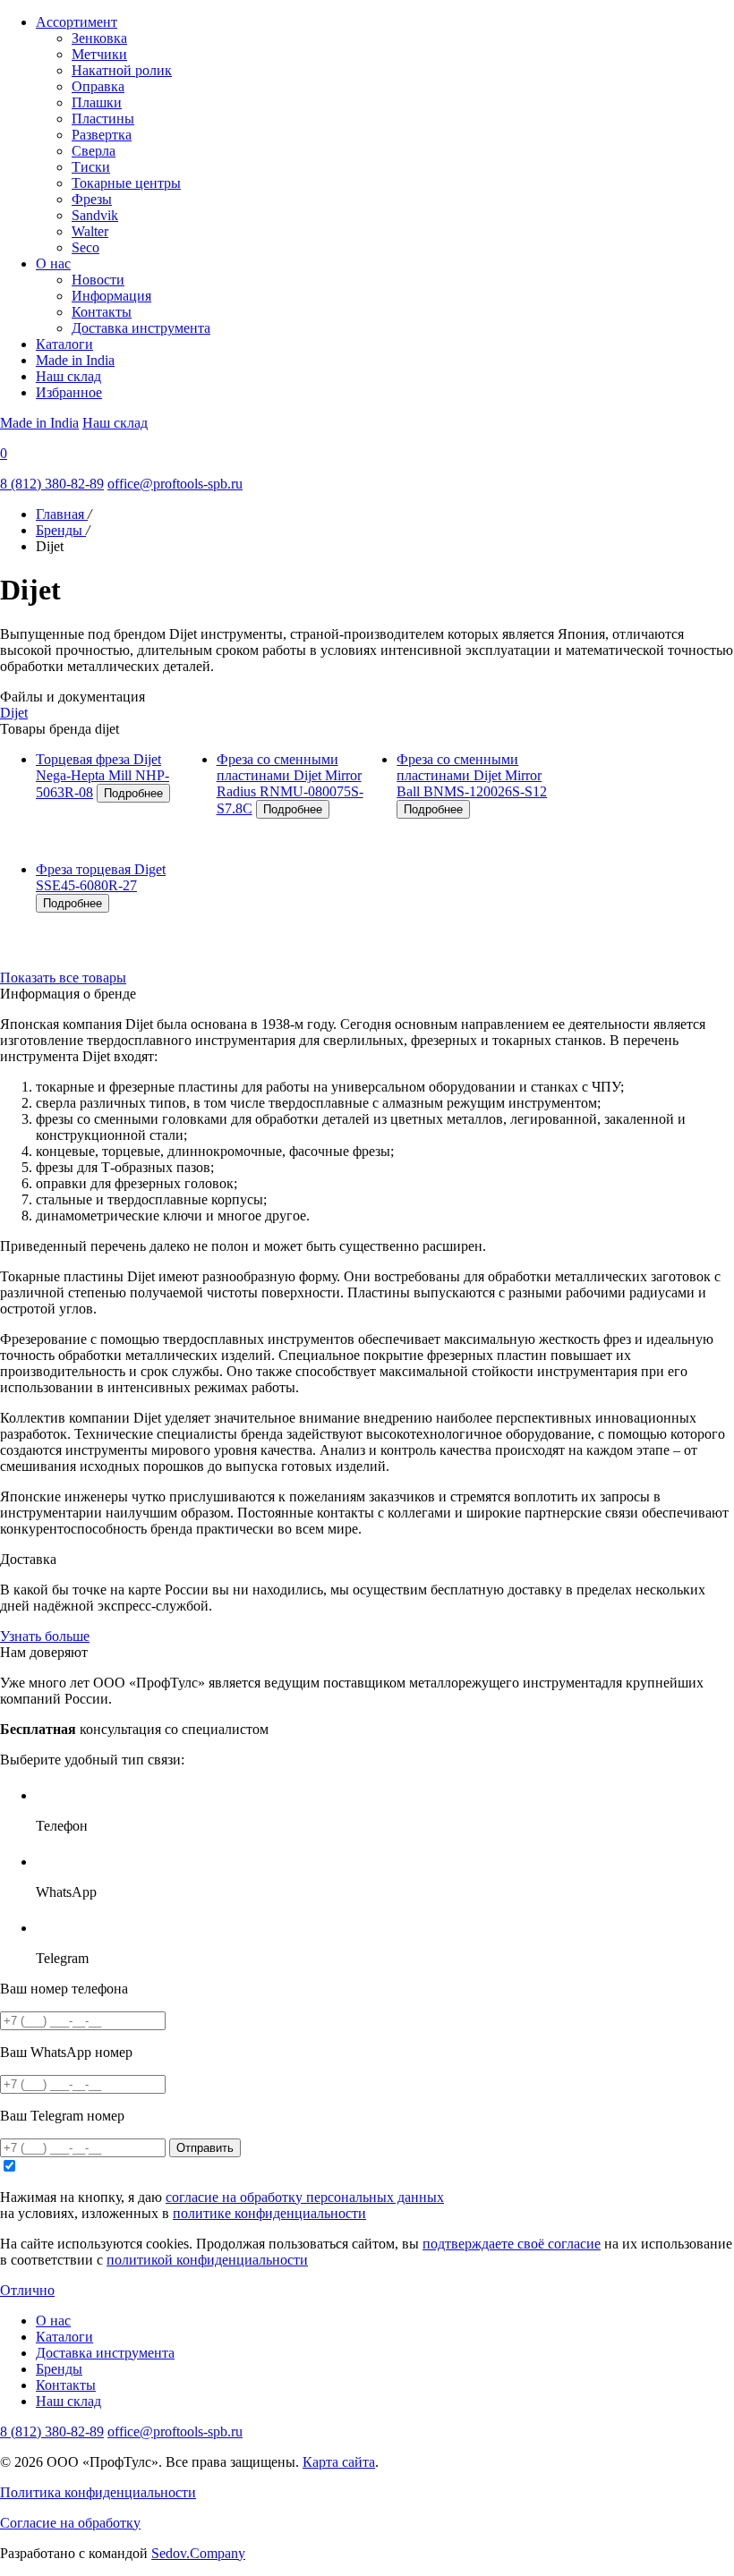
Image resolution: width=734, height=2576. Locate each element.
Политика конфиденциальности (98, 2492)
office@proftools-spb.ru (175, 484)
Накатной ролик (122, 70)
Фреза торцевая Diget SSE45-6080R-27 (101, 877)
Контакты (102, 312)
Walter (90, 231)
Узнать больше (45, 1636)
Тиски (91, 167)
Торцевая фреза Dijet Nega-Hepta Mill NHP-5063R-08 (102, 776)
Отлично (27, 2290)
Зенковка (99, 38)
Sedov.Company (198, 2553)
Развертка (102, 135)
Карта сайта (339, 2462)
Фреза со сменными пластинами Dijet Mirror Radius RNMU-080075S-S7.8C (290, 784)
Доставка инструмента (141, 328)
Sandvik (95, 215)
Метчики (99, 54)
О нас (53, 264)
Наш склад (68, 376)
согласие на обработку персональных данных (305, 2197)
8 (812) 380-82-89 (52, 484)
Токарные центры (126, 183)
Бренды (59, 2369)
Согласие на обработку (70, 2523)
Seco (85, 247)
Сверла (94, 151)
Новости (98, 280)
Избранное (69, 392)
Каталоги (64, 344)
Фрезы (92, 199)
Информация (111, 296)
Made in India (75, 360)
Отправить (205, 2148)
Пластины (103, 119)
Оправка (98, 86)
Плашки (97, 102)
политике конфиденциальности (269, 2213)
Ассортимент (77, 22)
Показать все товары (63, 978)
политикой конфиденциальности (207, 2260)
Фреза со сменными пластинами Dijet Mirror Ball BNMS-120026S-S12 (472, 775)
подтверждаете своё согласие (512, 2244)
